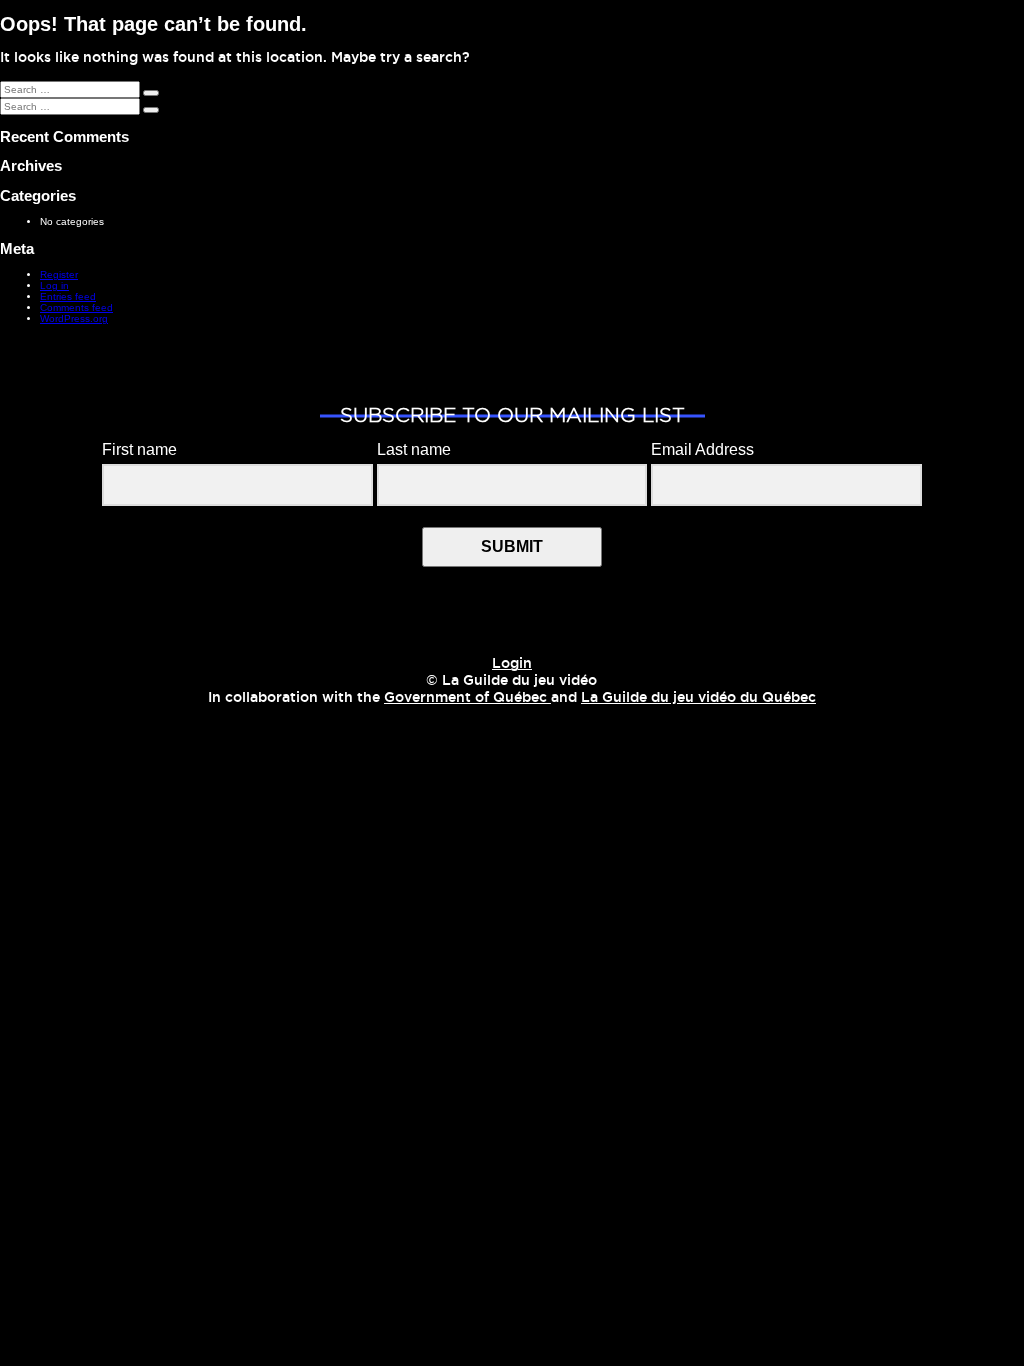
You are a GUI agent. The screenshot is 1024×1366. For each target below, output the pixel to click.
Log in (54, 285)
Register (59, 274)
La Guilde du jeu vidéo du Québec (698, 698)
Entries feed (68, 296)
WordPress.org (74, 318)
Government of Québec (467, 698)
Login (512, 664)
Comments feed (76, 307)
